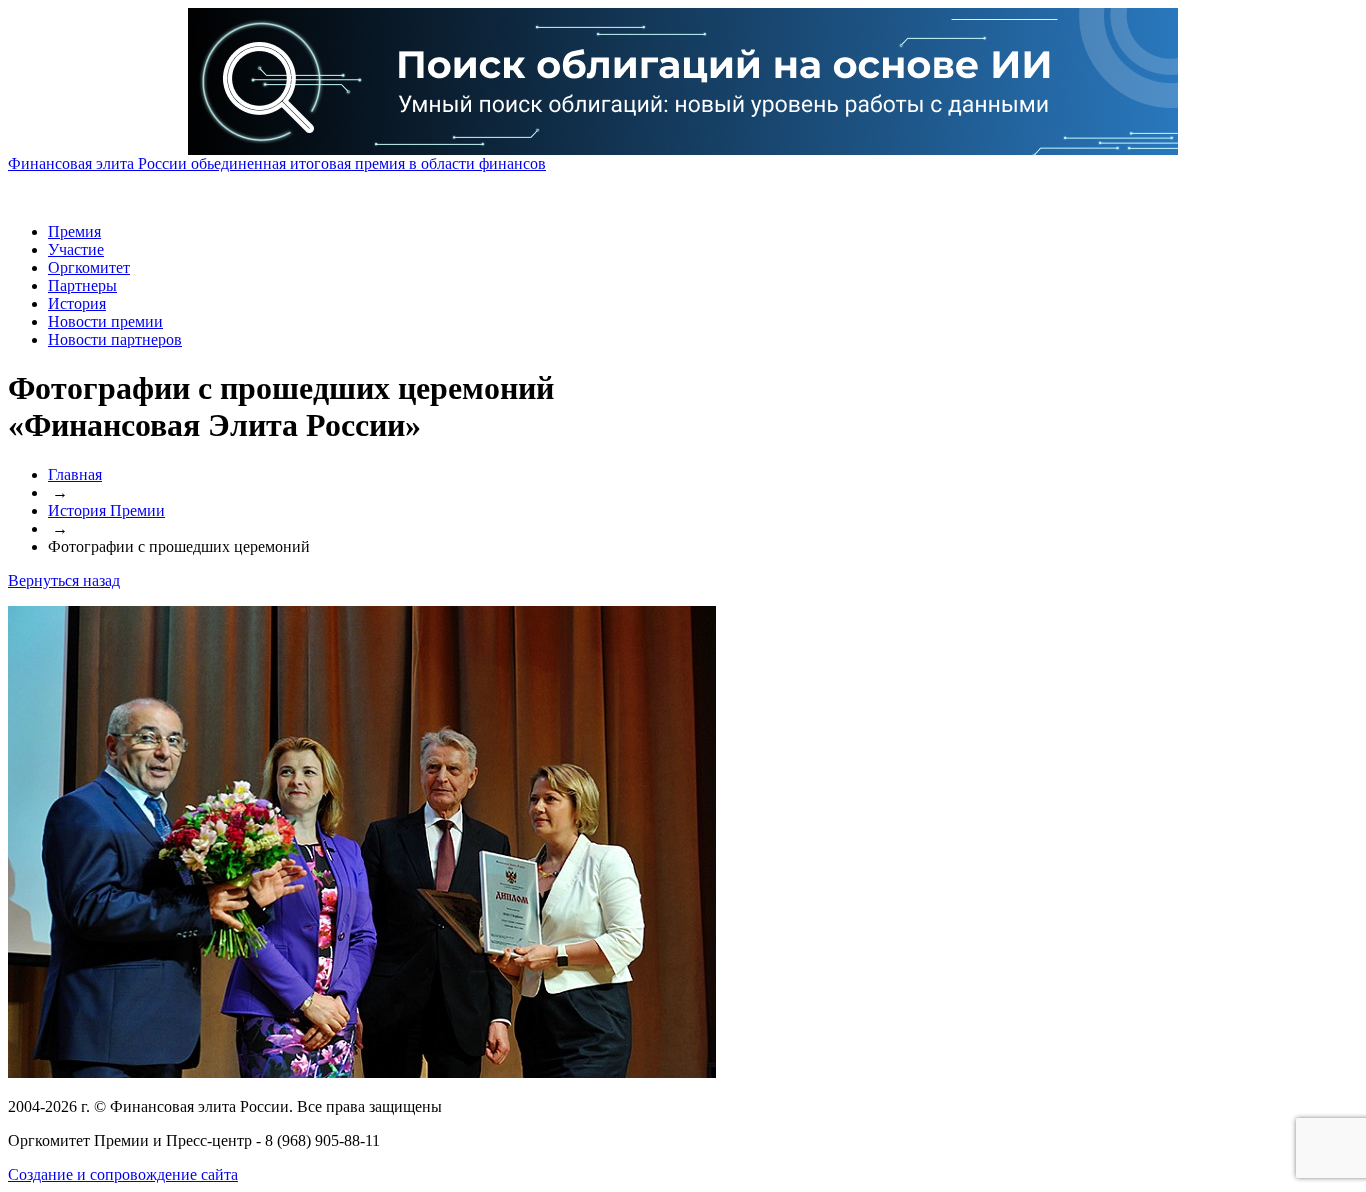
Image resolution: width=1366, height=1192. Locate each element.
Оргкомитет (89, 267)
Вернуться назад (64, 580)
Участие (76, 249)
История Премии (106, 510)
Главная (75, 474)
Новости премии (105, 321)
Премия (74, 231)
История (77, 303)
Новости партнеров (115, 339)
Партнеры (82, 285)
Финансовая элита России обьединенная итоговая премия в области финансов (277, 163)
